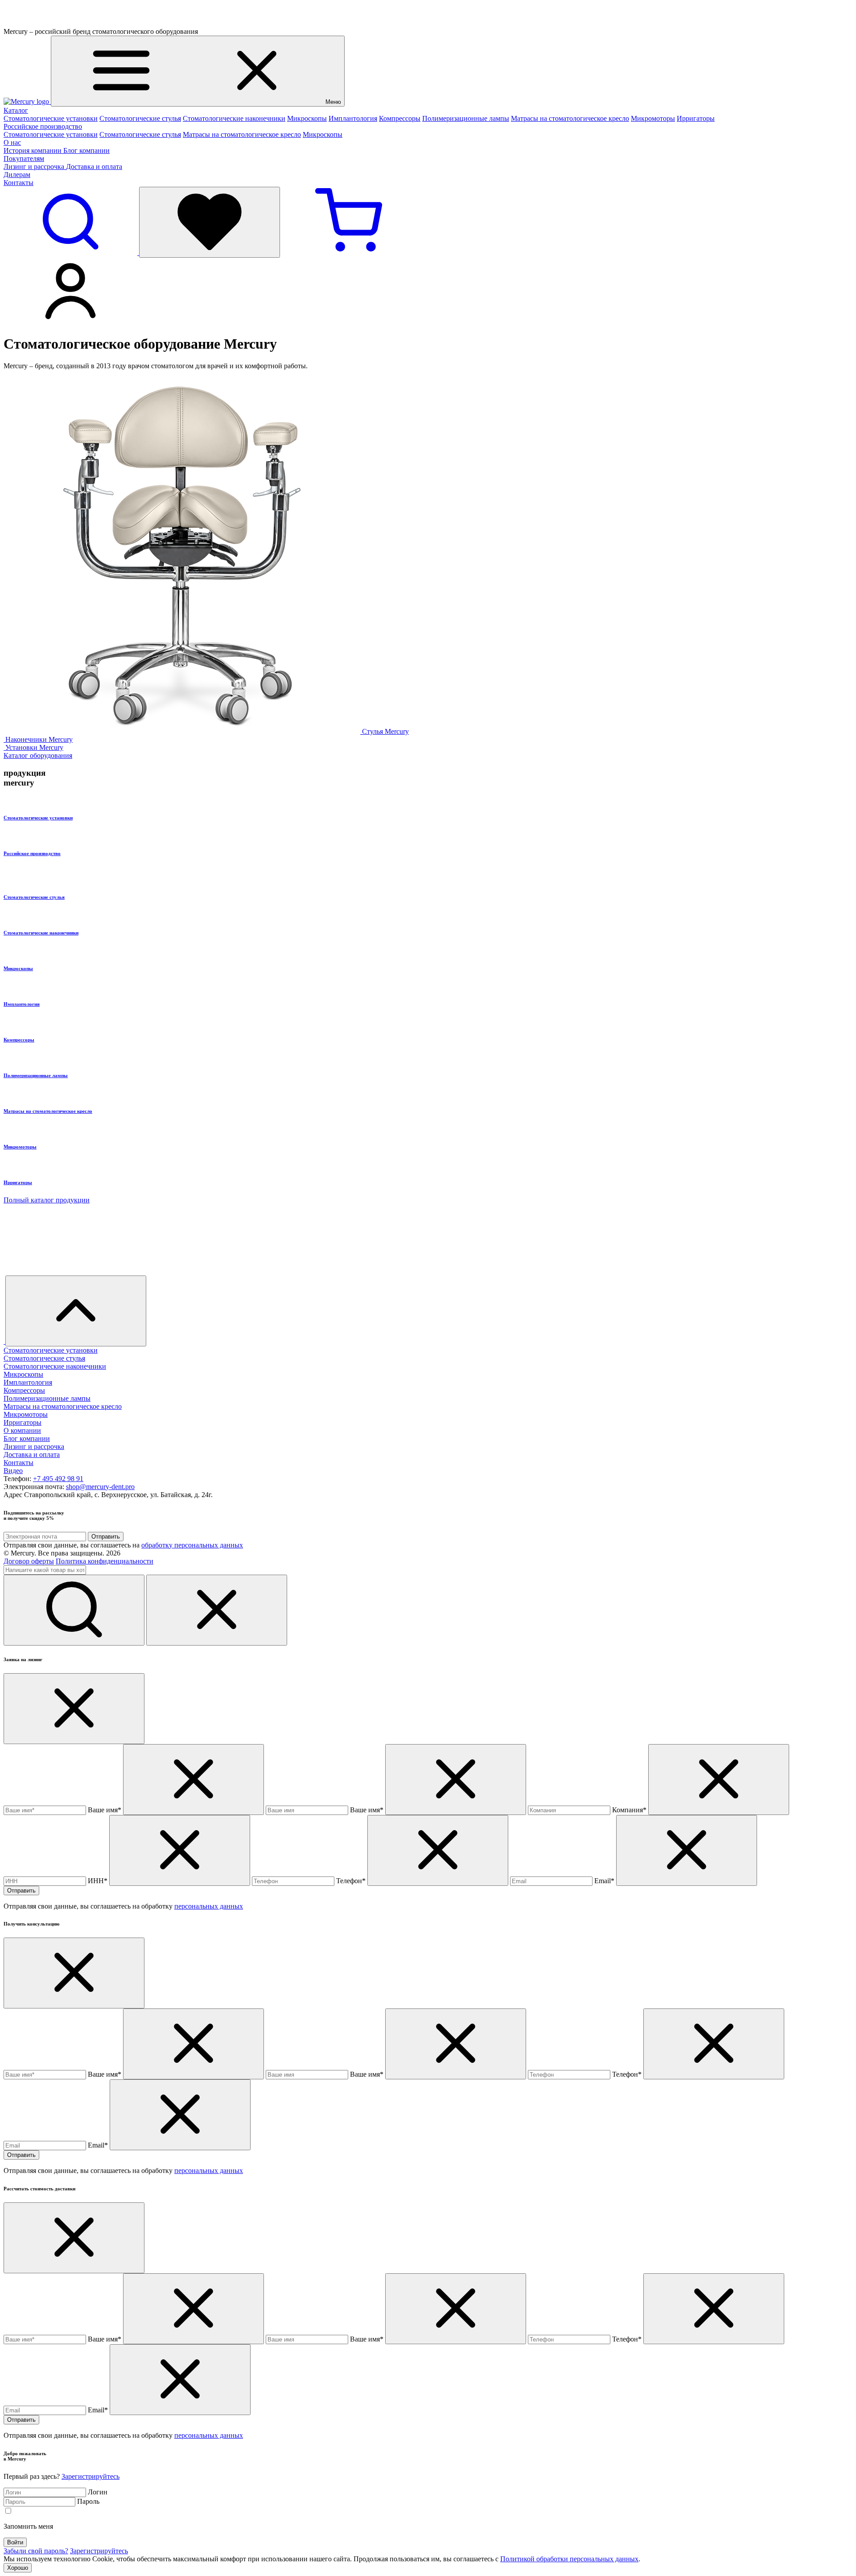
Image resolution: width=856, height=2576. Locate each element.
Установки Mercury (34, 747)
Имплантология (353, 118)
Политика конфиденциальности (105, 1561)
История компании (33, 150)
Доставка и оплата (94, 167)
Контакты (19, 183)
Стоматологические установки (51, 118)
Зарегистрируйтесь (91, 2476)
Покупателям (24, 158)
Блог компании (86, 150)
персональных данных (209, 1906)
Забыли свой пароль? (36, 2551)
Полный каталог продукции (47, 1200)
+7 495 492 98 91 (58, 1479)
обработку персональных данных (192, 1545)
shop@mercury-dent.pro (100, 1487)
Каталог (16, 110)
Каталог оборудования (38, 755)
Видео (13, 1471)
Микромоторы (653, 118)
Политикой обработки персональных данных (569, 2559)
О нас (12, 142)
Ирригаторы (696, 118)
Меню (333, 102)
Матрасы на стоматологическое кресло (570, 118)
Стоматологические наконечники (234, 118)
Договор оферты (29, 1561)
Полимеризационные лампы (466, 118)
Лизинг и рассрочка (35, 167)
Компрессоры (400, 118)
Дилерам (17, 175)
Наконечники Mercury (39, 739)
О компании (22, 1430)
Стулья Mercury (385, 731)
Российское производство (43, 126)
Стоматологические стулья (140, 118)
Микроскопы (307, 118)
